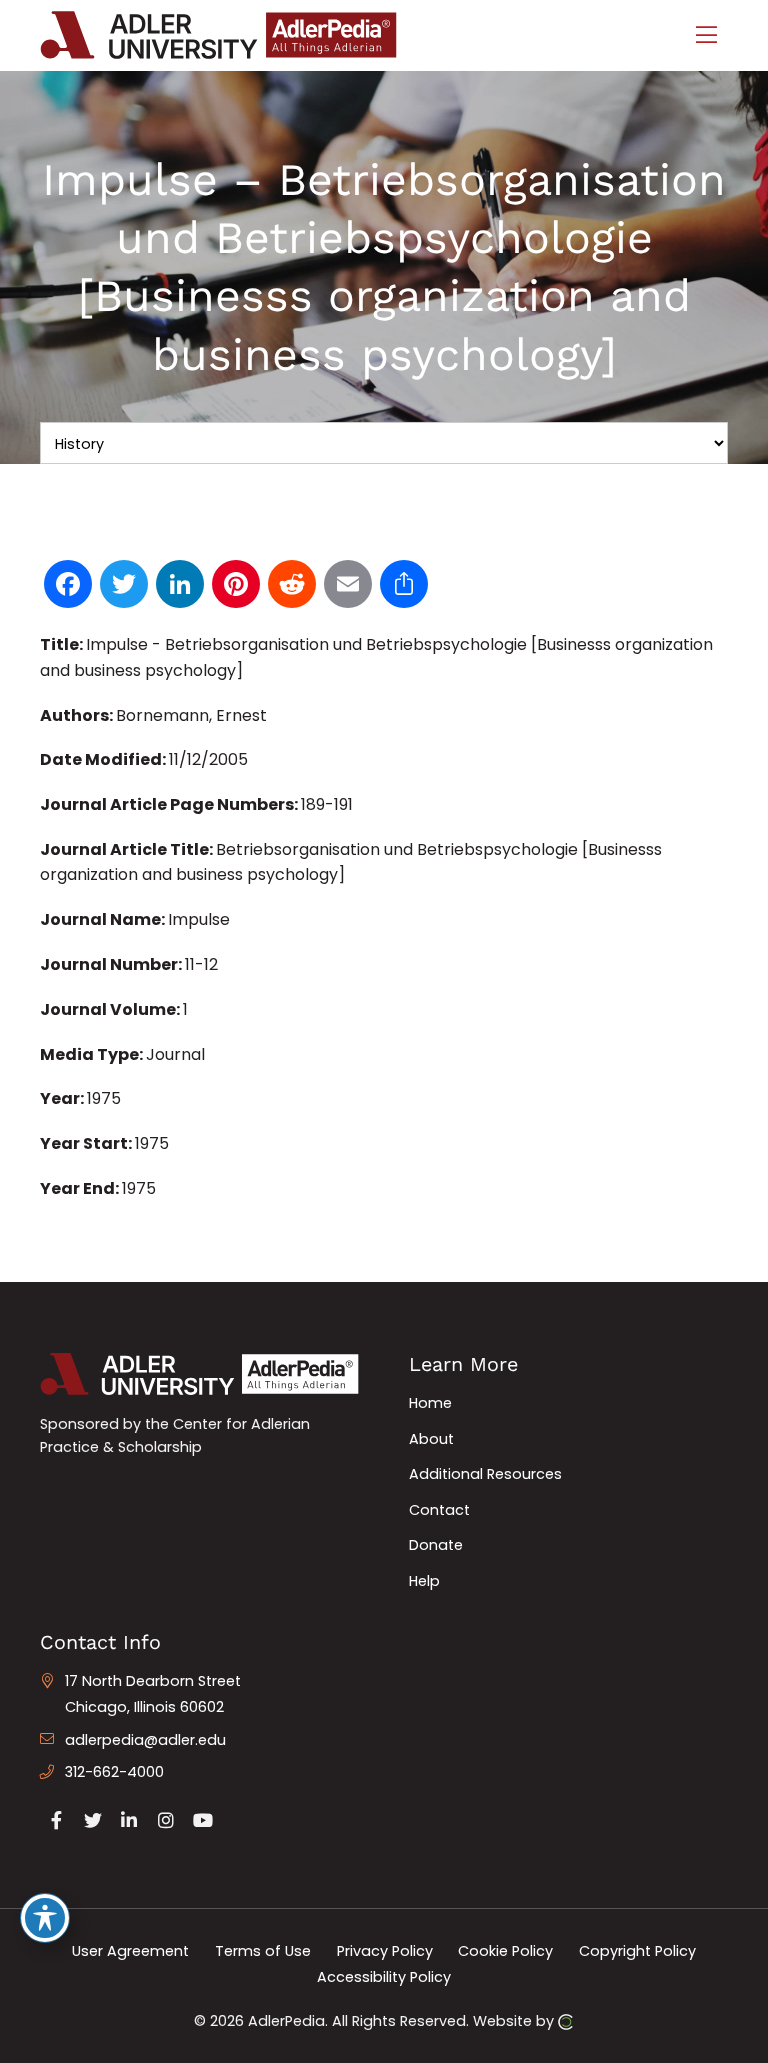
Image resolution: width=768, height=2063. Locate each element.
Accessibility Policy (384, 1976)
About (431, 1439)
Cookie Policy (505, 1951)
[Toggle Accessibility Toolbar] (45, 1918)
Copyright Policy (637, 1951)
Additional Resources (485, 1474)
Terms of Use (263, 1951)
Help (424, 1581)
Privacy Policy (385, 1951)
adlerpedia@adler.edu (145, 1740)
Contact (439, 1510)
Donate (436, 1545)
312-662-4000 (114, 1772)
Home (430, 1403)
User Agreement (130, 1951)
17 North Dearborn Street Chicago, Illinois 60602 (153, 1694)
